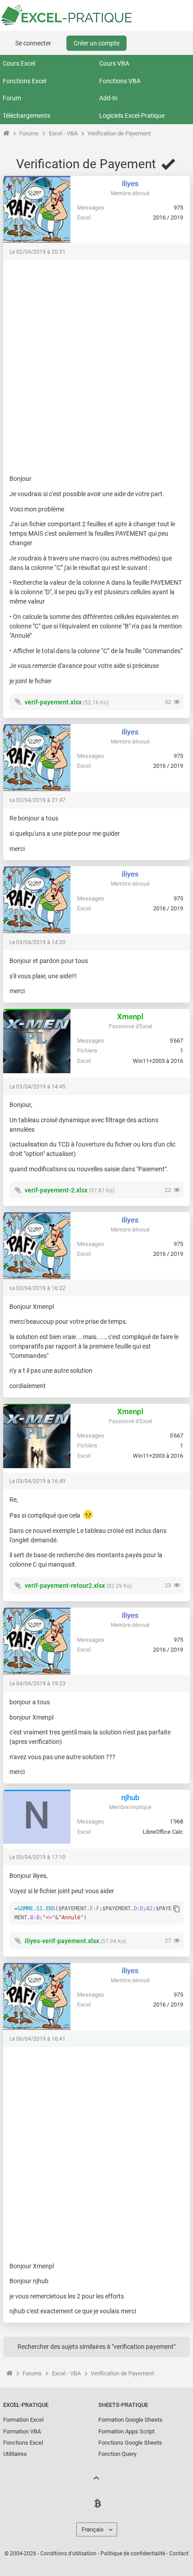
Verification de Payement (119, 133)
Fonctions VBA (120, 81)
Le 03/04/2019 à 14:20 (37, 942)
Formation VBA (22, 2431)
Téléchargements (26, 116)
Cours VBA (114, 63)
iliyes (130, 184)
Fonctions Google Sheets (130, 2443)
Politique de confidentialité (133, 2554)
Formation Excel (23, 2420)
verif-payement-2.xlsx (56, 1190)
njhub (130, 1797)
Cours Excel (19, 63)
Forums (29, 133)
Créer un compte (96, 43)
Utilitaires (15, 2454)
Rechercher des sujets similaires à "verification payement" (96, 2347)
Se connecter (33, 43)
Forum (12, 98)
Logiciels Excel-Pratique (132, 116)
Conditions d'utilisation (68, 2554)
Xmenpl (130, 1017)
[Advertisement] (96, 363)
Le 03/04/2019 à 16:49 (37, 1481)
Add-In (108, 98)
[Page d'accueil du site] (6, 133)
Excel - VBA (63, 133)
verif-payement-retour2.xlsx (65, 1586)
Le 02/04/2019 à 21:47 (37, 800)
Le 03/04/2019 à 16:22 (37, 1288)
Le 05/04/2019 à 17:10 (37, 1857)
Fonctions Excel (24, 81)
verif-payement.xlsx (53, 702)
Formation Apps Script (126, 2431)
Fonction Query (117, 2454)
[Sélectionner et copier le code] (177, 1909)
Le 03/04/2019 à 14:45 (37, 1087)
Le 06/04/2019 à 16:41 (37, 2039)
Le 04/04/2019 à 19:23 (37, 1684)
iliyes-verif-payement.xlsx (62, 1941)
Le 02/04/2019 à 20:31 (37, 252)
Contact (179, 2554)
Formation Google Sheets (130, 2420)
